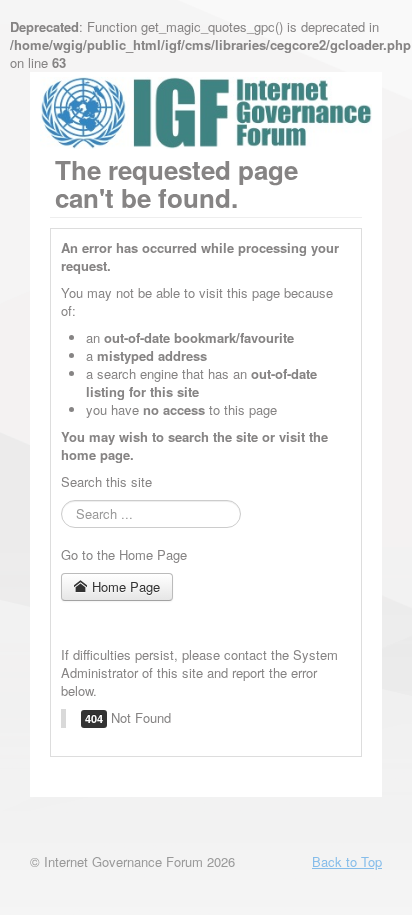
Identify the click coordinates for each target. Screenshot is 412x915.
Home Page (124, 586)
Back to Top (347, 861)
